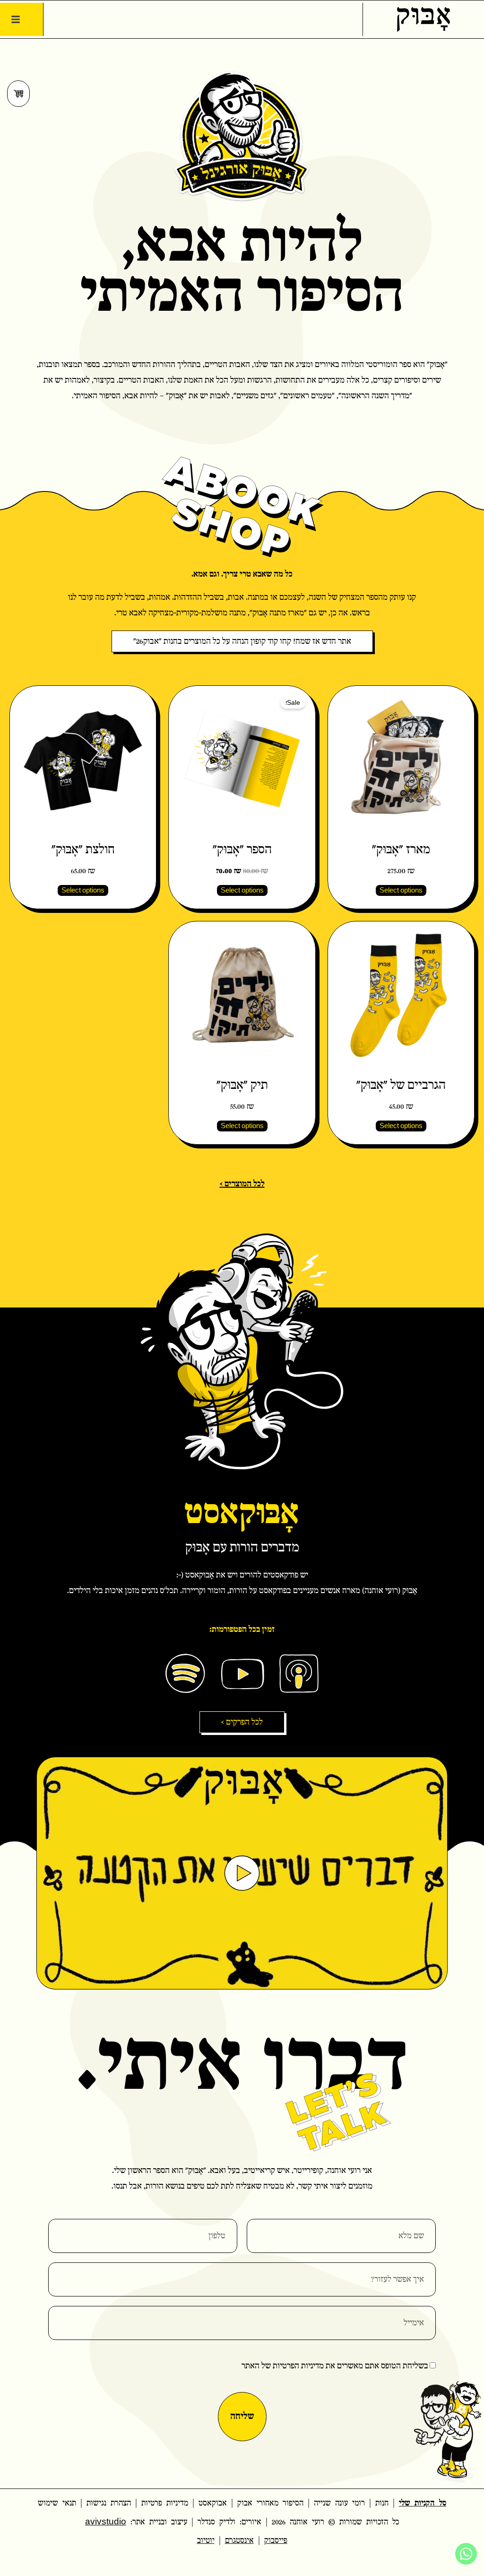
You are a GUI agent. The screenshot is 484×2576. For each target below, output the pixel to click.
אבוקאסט (213, 2503)
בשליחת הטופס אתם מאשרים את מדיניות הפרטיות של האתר (335, 2366)
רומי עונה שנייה (339, 2503)
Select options (401, 891)
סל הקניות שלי (423, 2503)
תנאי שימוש (57, 2503)
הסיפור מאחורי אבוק (270, 2503)
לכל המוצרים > (242, 1184)
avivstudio (106, 2522)
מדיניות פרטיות (165, 2503)
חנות (382, 2503)
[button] (16, 19)
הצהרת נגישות (109, 2503)
